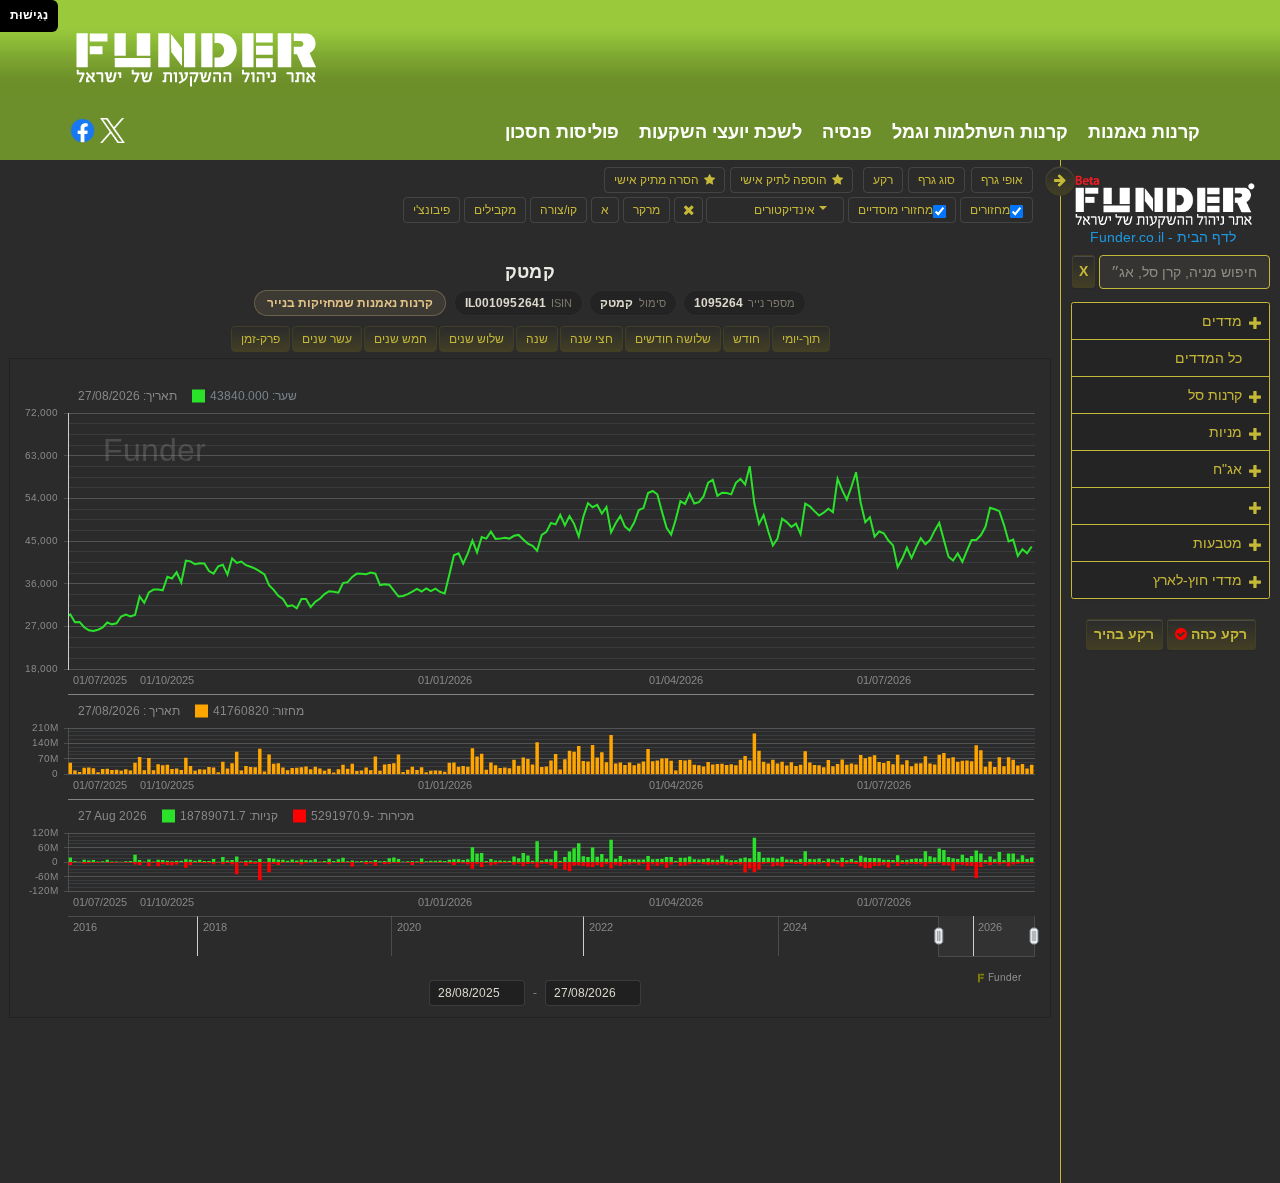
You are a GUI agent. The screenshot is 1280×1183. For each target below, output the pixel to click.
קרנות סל (1215, 395)
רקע (883, 180)
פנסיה (847, 132)
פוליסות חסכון (562, 132)
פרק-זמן (260, 339)
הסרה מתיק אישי (656, 180)
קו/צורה (558, 210)
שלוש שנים (476, 339)
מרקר (646, 210)
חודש (746, 339)
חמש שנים (400, 339)
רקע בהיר (1124, 634)
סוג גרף (936, 180)
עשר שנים (327, 339)
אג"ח (1227, 469)
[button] (775, 210)
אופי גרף (1002, 180)
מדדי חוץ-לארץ (1197, 580)
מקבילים (495, 210)
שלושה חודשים (673, 339)
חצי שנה (591, 339)
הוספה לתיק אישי (783, 180)
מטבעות (1217, 543)
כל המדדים (1208, 358)
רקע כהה (1217, 634)
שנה (537, 339)
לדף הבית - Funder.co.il (1163, 237)
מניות (1225, 432)
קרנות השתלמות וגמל (980, 132)
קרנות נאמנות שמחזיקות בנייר (350, 303)
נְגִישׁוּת (29, 15)
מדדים (1222, 321)
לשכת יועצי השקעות (720, 132)
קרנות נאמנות (1144, 132)
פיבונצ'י (431, 210)
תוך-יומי (801, 339)
